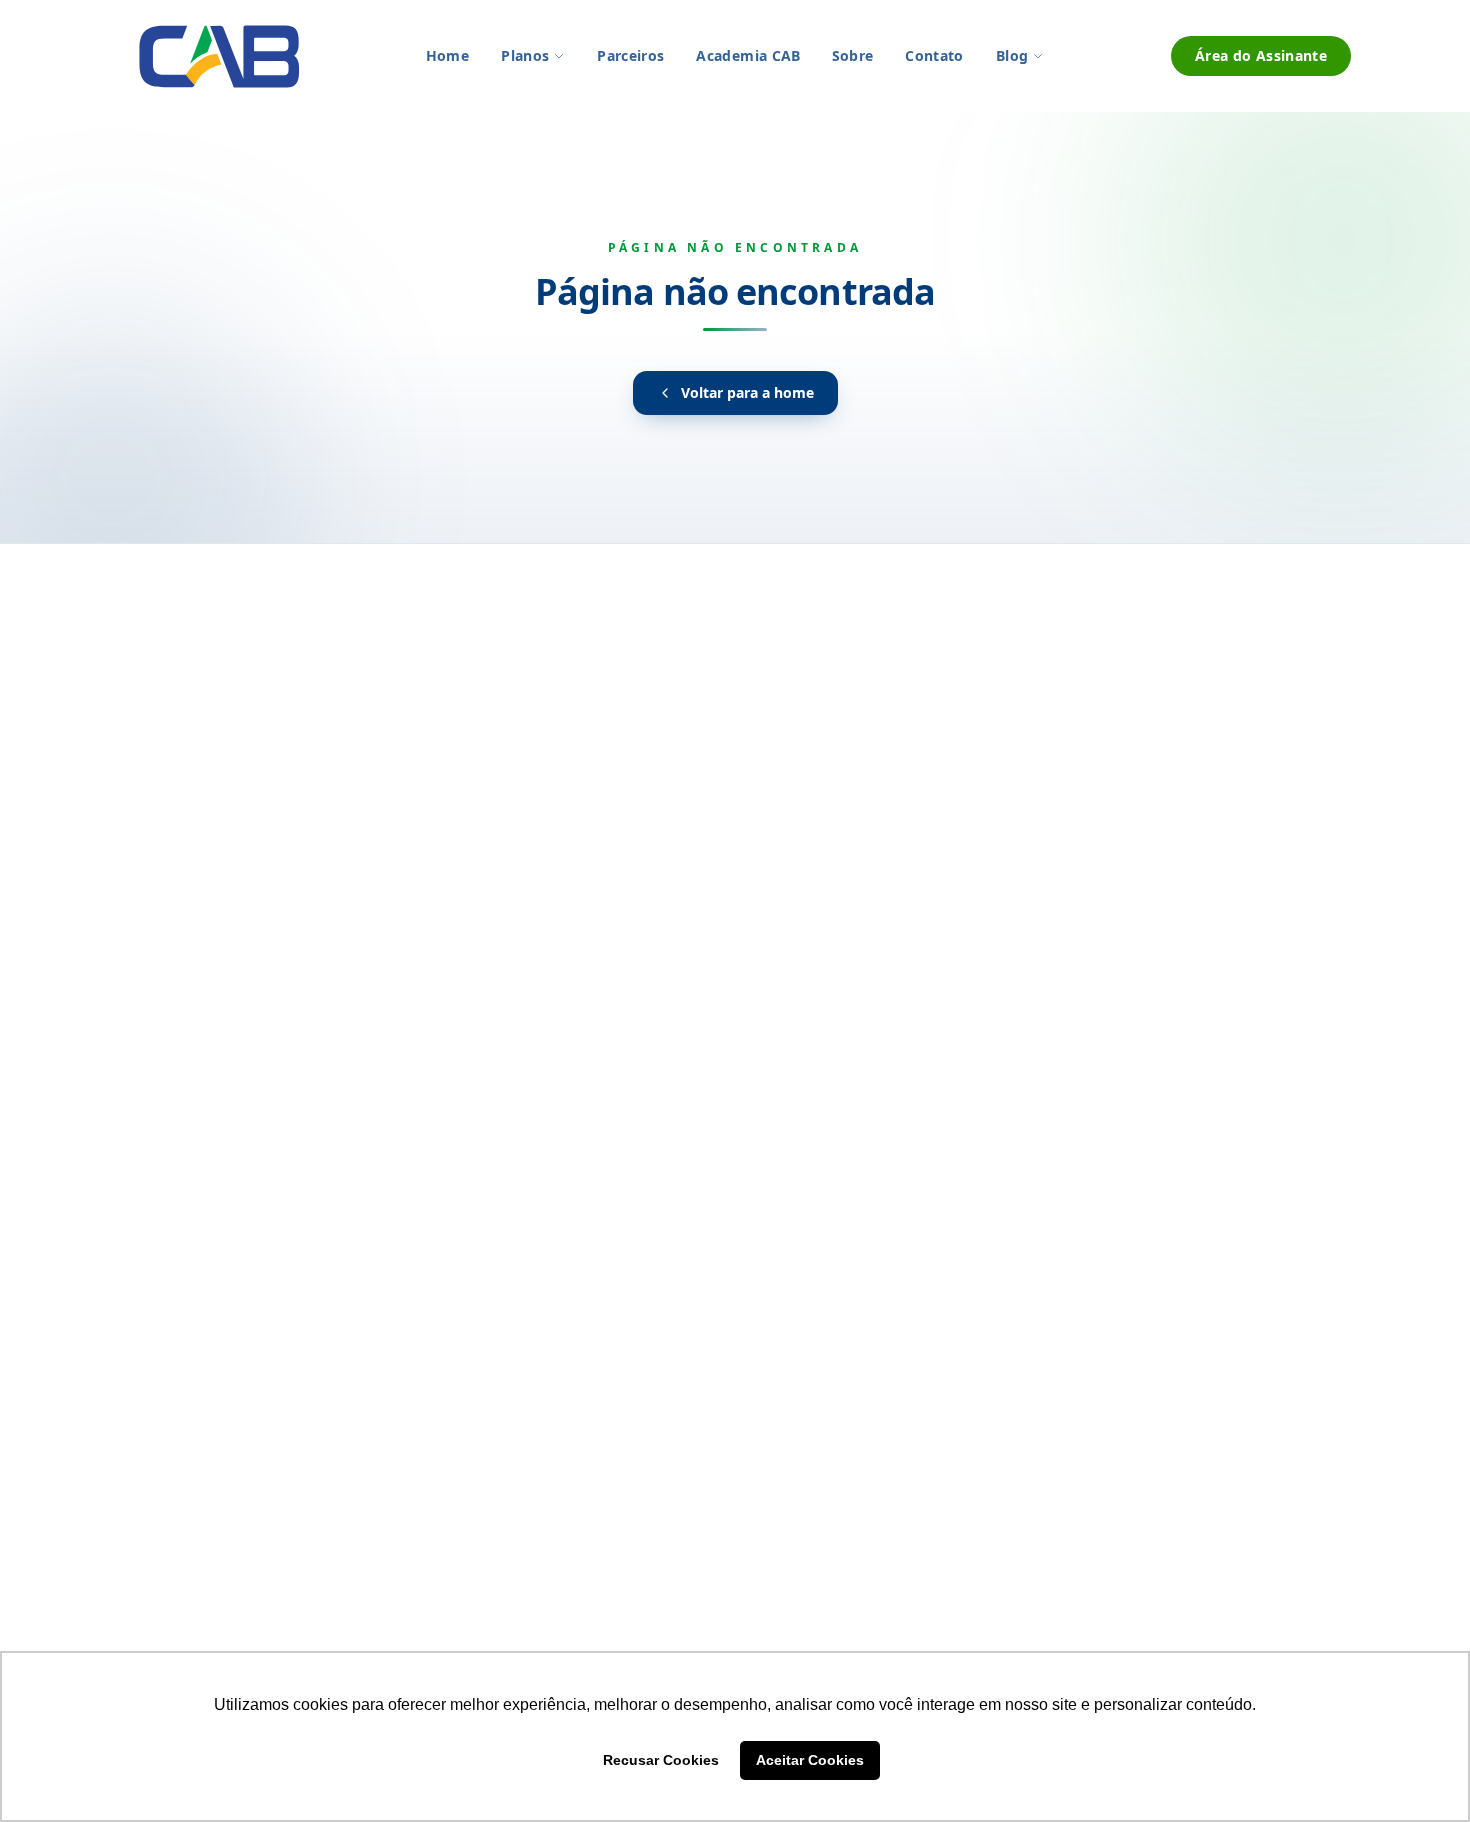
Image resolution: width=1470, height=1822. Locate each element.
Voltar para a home (747, 392)
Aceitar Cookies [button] (810, 1760)
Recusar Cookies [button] (661, 1760)
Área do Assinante (1261, 55)
